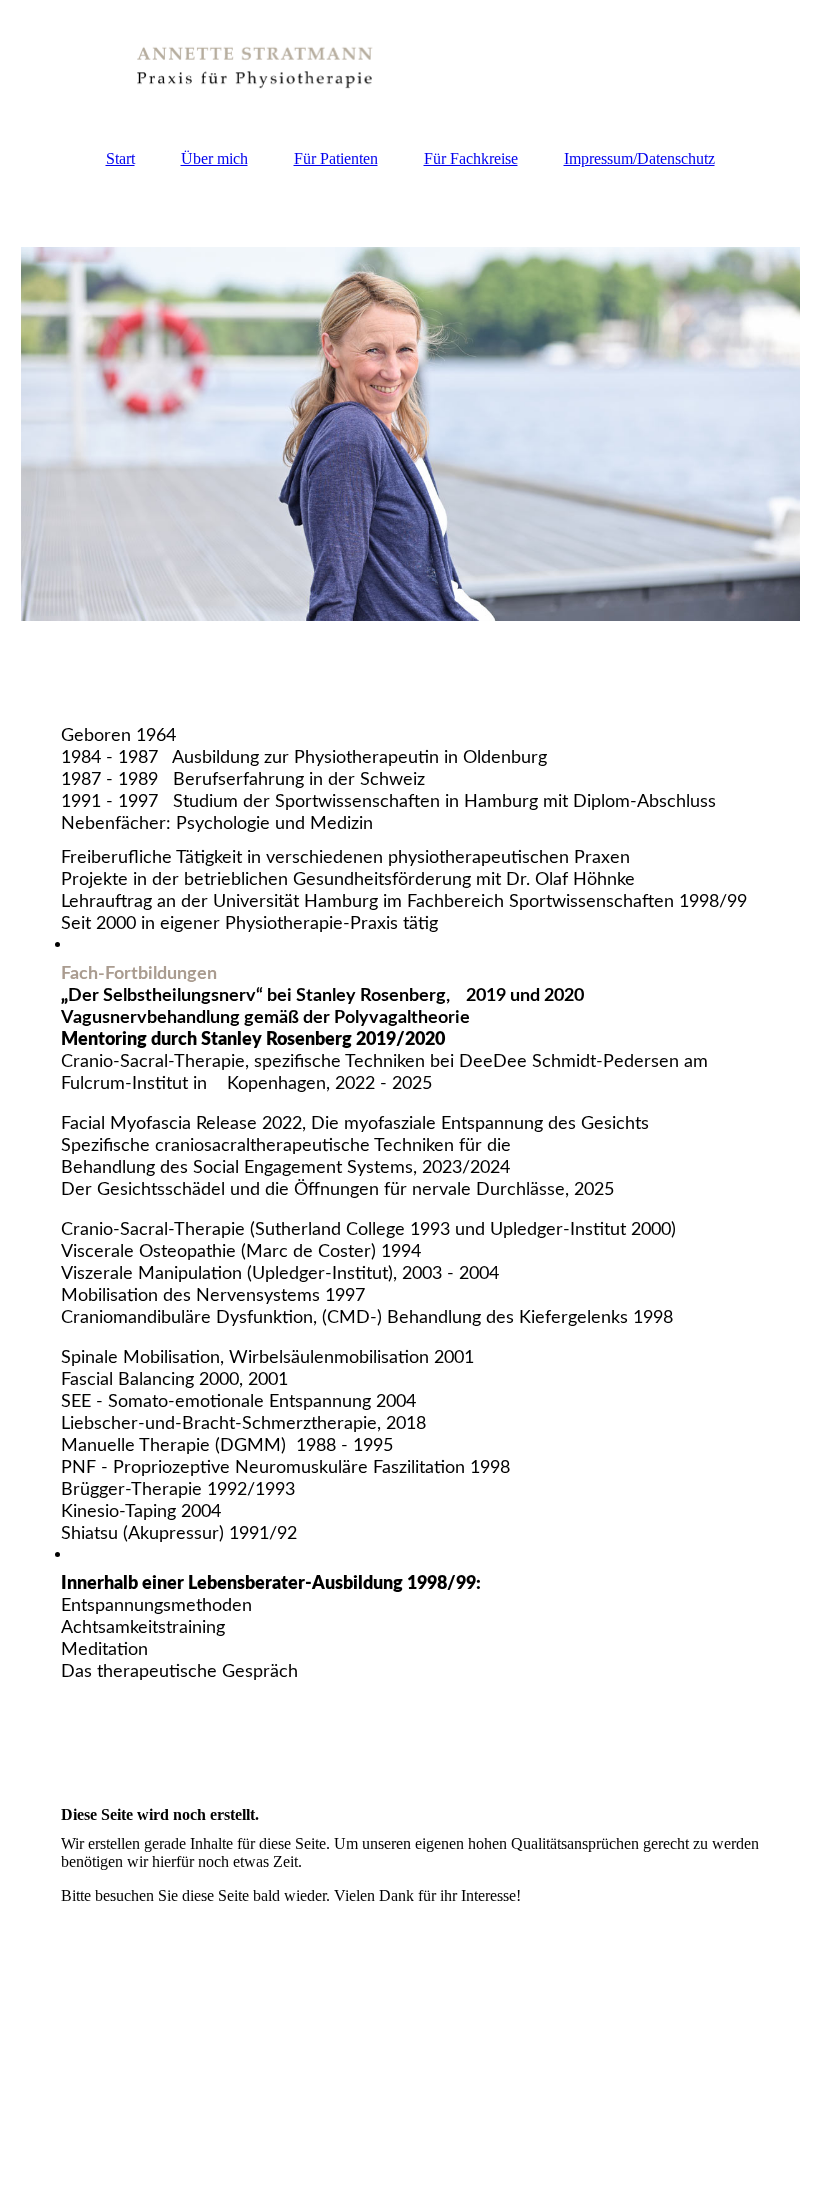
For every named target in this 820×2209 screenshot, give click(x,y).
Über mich (214, 158)
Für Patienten (336, 158)
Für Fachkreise (471, 158)
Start (120, 158)
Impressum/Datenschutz (639, 158)
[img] (410, 65)
